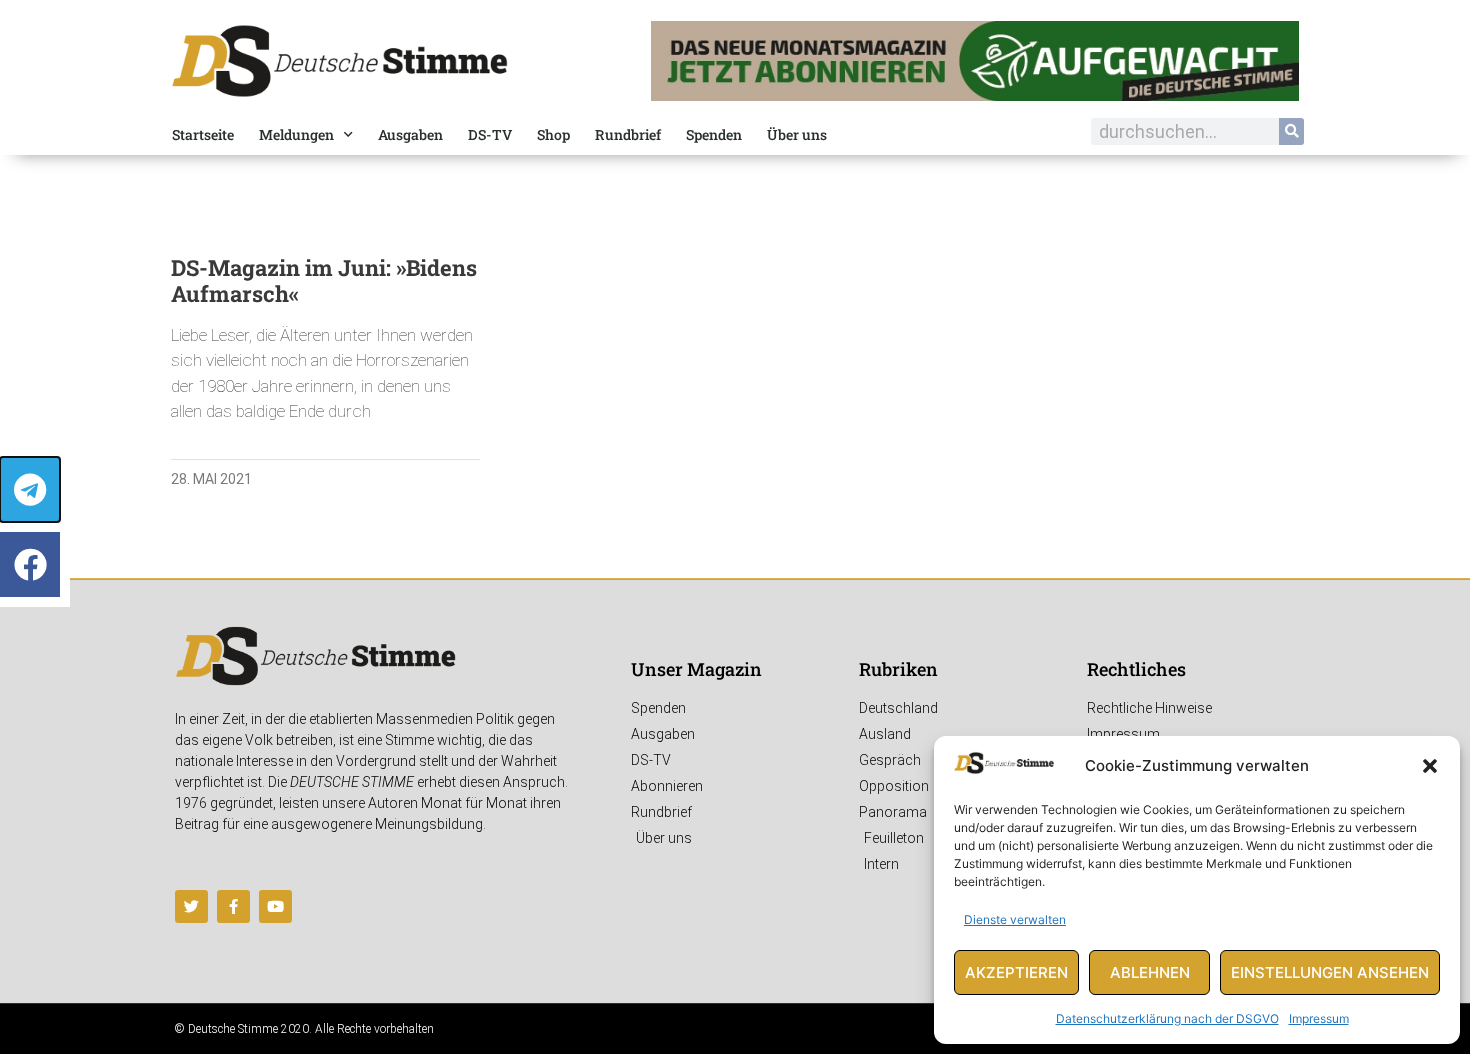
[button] (1430, 766)
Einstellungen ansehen (1330, 972)
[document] (735, 527)
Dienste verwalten (1015, 919)
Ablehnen (1150, 972)
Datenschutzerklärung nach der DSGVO (1167, 1018)
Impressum (1319, 1018)
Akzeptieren (1016, 972)
